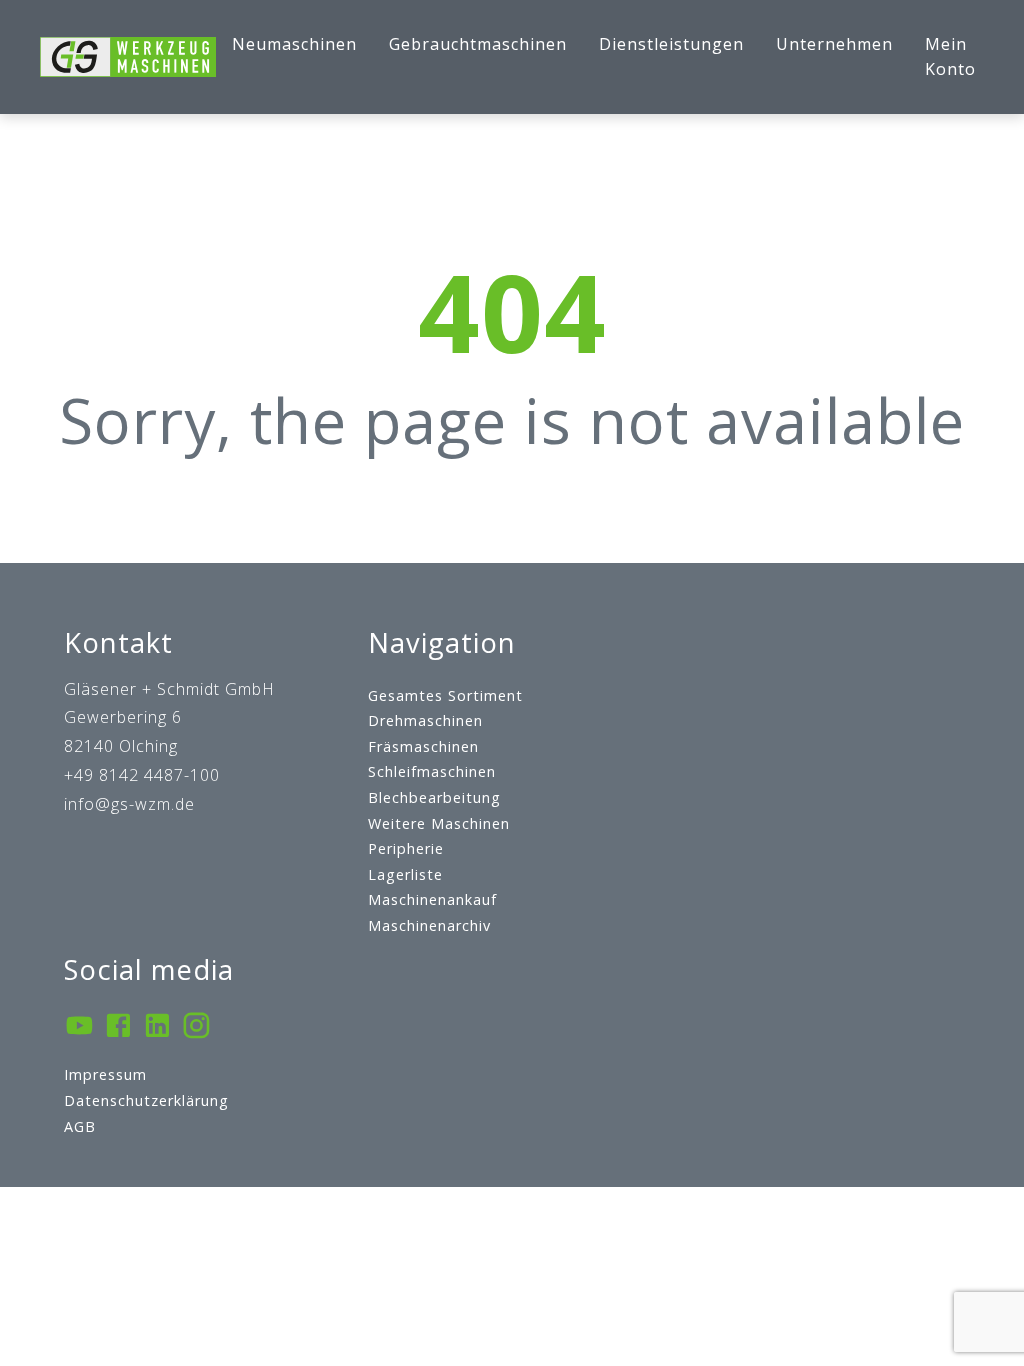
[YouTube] (79, 1028)
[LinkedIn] (157, 1028)
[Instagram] (196, 1028)
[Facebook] (118, 1028)
